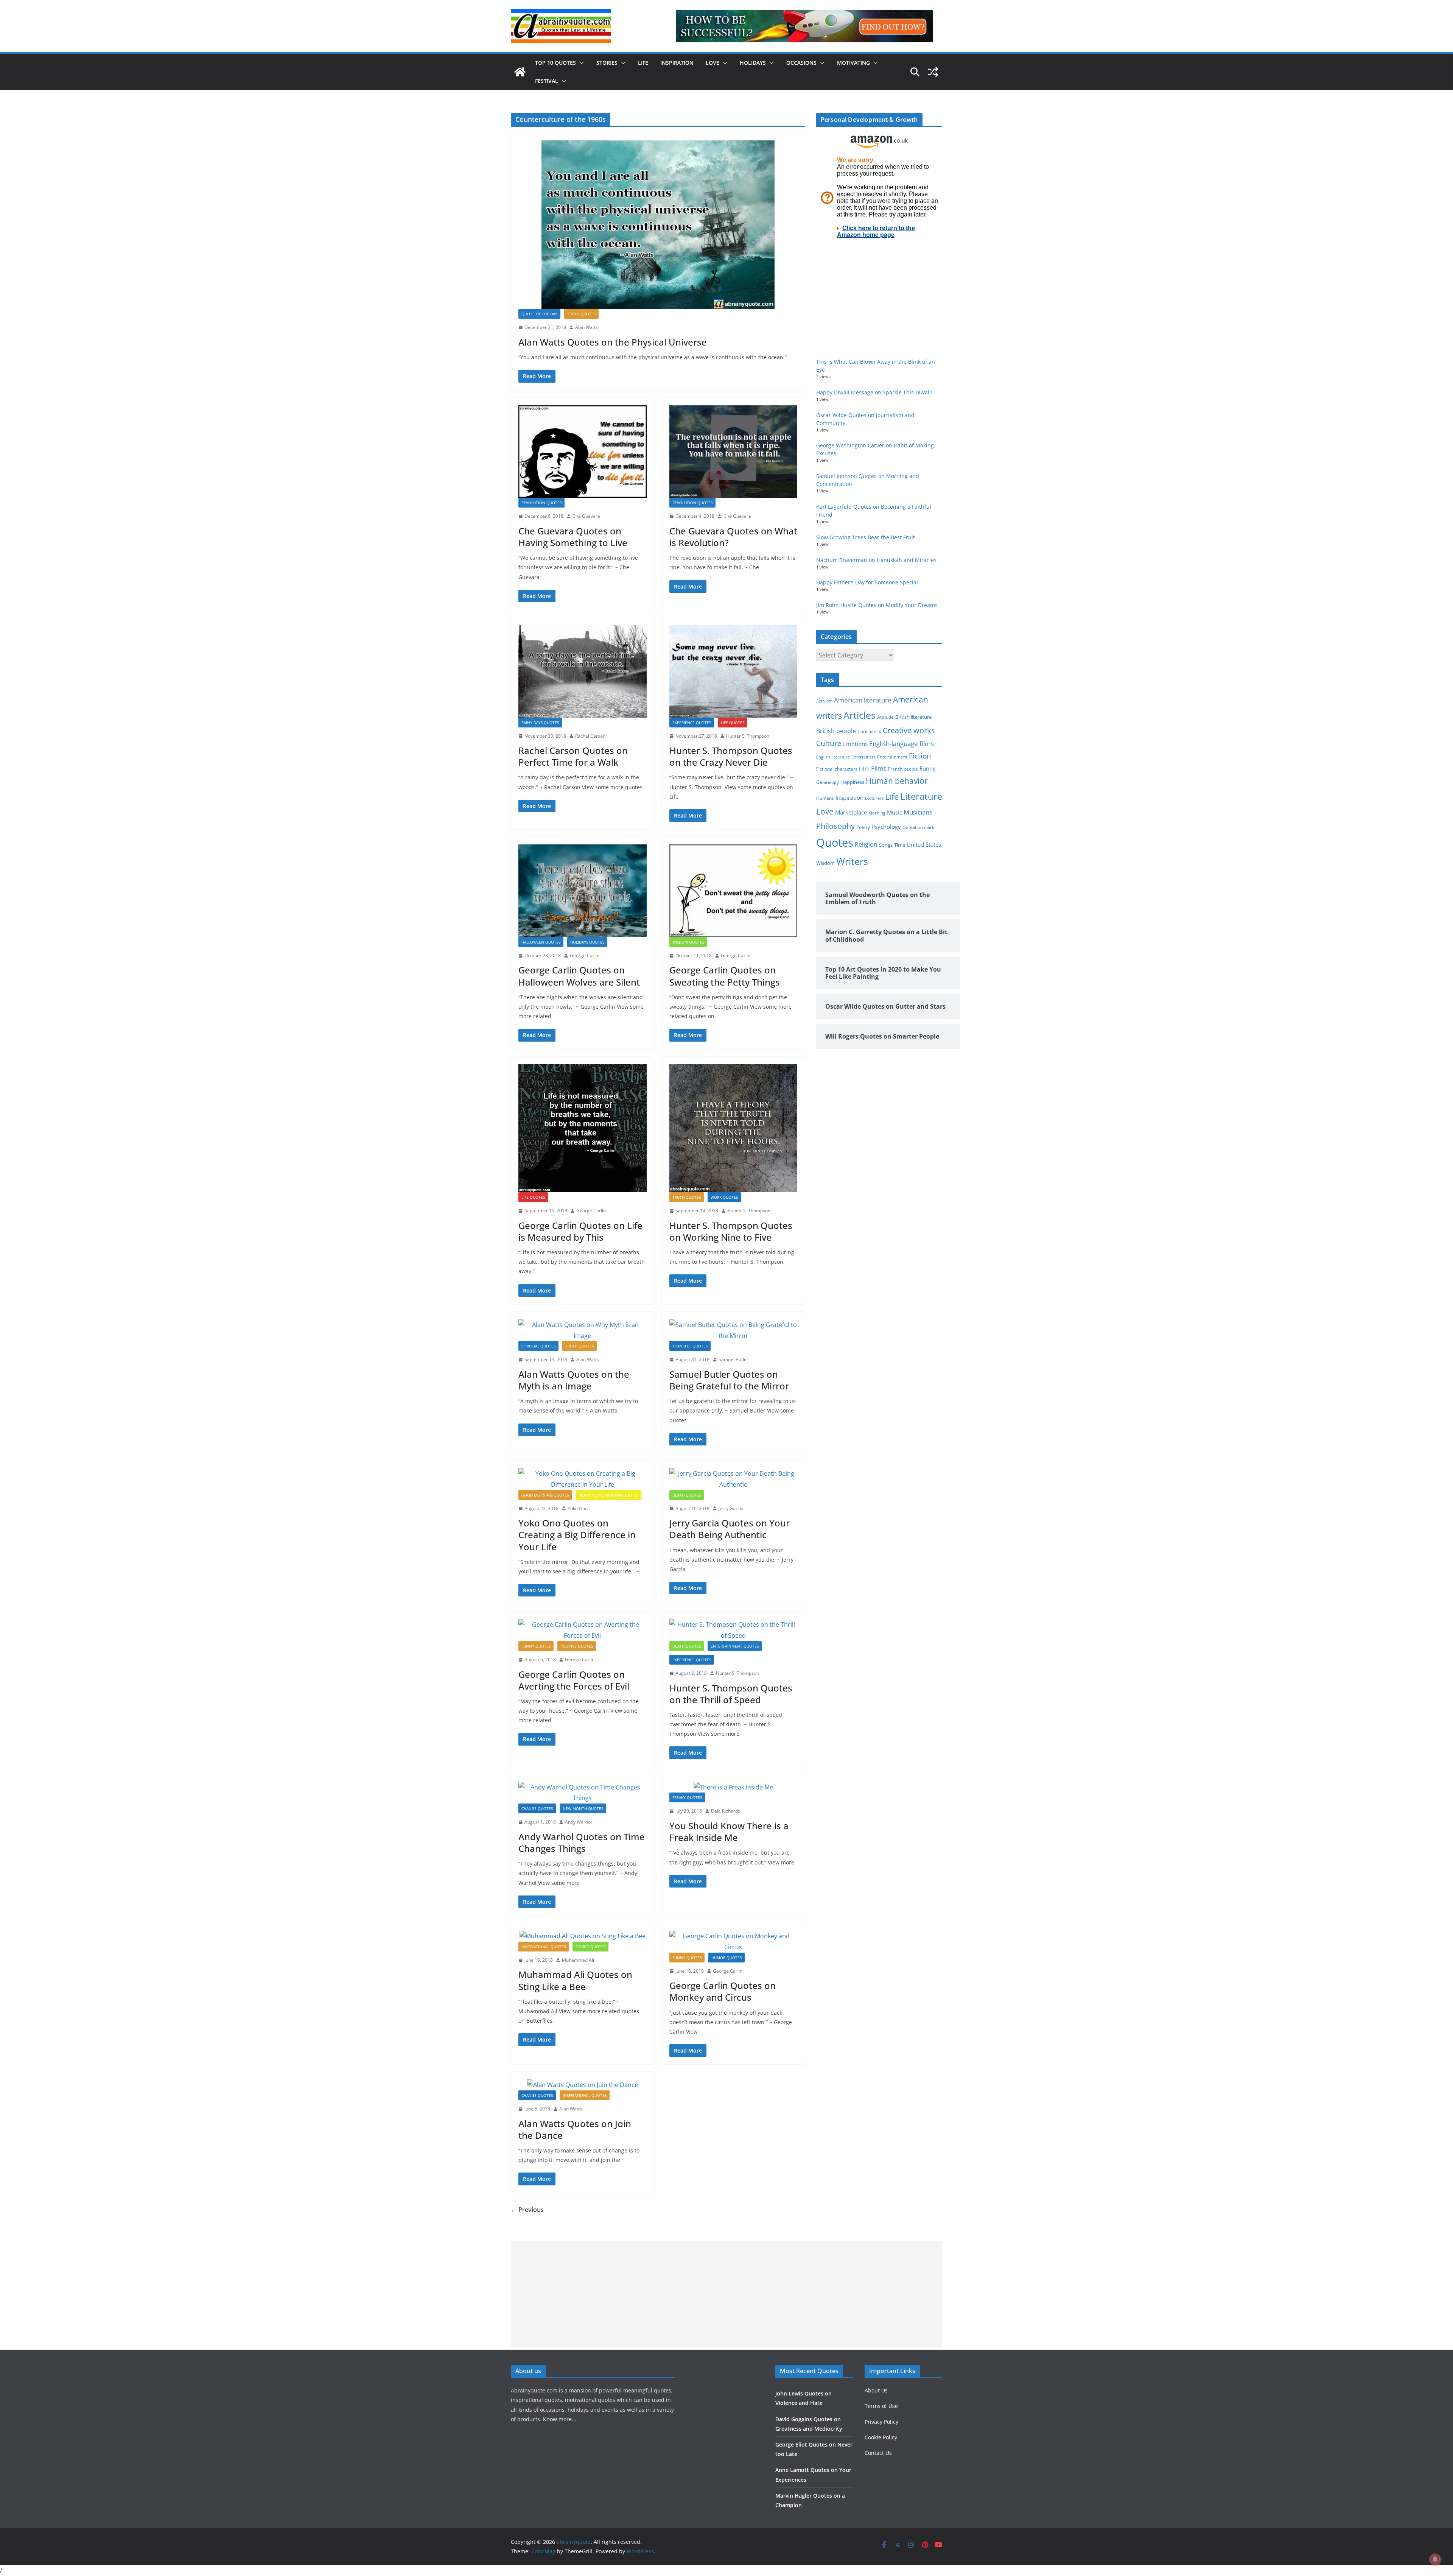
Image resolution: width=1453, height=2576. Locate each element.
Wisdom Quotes (688, 942)
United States (924, 844)
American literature (863, 700)
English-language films (902, 744)
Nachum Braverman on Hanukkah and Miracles (876, 560)
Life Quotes (733, 723)
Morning (877, 813)
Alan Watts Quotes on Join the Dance (575, 2129)
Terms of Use (881, 2406)
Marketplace (851, 812)
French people (903, 769)
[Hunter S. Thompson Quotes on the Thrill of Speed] (734, 1630)
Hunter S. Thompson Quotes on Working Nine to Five (731, 1231)
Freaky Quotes (687, 1797)
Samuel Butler (734, 1359)
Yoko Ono (578, 1508)
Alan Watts (586, 327)
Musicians (918, 812)
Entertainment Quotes (735, 1646)
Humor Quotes (726, 1958)
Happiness (852, 782)
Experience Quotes (692, 723)
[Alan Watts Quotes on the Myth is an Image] (583, 1330)
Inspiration (677, 63)
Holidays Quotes (587, 942)
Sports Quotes (590, 1947)
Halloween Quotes (541, 942)
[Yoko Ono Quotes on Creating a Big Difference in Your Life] (583, 1479)
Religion (866, 844)
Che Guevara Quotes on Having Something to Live (573, 537)
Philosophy (835, 826)
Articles (860, 715)
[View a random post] (933, 72)
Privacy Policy (881, 2422)
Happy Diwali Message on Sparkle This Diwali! (874, 392)
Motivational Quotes (544, 1947)
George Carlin (585, 955)
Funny (928, 768)
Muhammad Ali (578, 1960)
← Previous (527, 2210)
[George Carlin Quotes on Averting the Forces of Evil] (583, 1630)
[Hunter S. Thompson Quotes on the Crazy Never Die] (734, 671)
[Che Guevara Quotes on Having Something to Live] (583, 452)
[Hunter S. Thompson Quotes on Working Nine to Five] (734, 1128)
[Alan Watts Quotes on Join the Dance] (583, 2085)
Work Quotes (724, 1197)
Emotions (855, 744)
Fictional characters (837, 769)
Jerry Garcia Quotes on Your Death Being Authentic (730, 1529)
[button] (580, 63)
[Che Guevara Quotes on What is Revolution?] (734, 452)
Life (643, 63)
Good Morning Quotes (545, 1495)
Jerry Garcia (731, 1508)
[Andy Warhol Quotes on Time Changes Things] (583, 1793)
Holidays (753, 63)
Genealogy (828, 782)
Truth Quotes (581, 314)
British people (836, 731)
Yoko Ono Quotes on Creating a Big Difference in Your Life (577, 1535)
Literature (921, 796)
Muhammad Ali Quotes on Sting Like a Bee (575, 1980)
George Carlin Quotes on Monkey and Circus (723, 1991)
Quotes (835, 843)
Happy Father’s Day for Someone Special (867, 582)
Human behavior (897, 781)
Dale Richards (726, 1811)
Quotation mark (918, 827)
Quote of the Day (539, 314)
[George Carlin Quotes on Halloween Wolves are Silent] (583, 891)
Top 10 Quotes (555, 63)
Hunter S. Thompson (748, 736)
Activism (824, 701)
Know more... (560, 2419)
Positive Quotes (577, 1646)
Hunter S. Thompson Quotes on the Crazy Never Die (731, 756)
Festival (547, 81)
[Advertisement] (726, 2294)
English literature (833, 757)
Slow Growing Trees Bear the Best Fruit (866, 537)
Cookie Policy (881, 2437)
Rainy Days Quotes (540, 723)
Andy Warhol (578, 1822)
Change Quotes (537, 1808)
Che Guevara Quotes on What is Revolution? (733, 537)
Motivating (853, 63)
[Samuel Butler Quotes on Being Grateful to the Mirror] (734, 1330)
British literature (913, 717)
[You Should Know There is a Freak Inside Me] (734, 1787)
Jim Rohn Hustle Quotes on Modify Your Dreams (877, 605)
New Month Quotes (583, 1808)
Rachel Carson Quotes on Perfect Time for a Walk (573, 756)
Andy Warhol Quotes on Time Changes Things (582, 1842)
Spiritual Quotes (538, 1346)
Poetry (863, 827)
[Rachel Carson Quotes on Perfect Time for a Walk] (583, 671)
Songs (886, 845)
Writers (852, 861)
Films (879, 768)
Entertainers (863, 757)
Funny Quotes (536, 1646)
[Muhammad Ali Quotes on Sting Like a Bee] (583, 1936)
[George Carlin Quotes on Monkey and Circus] (734, 1942)
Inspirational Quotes (585, 2095)
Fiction (920, 756)
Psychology (886, 827)
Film (864, 769)
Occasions (801, 63)
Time (900, 845)
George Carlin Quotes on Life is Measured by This (580, 1231)
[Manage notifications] (1435, 2559)
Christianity (869, 731)
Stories (607, 63)
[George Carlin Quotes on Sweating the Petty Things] (734, 891)
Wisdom (825, 863)
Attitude (885, 717)
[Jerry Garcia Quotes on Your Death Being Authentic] (734, 1479)
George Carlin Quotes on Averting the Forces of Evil (574, 1680)
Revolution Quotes (541, 503)
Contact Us (878, 2453)
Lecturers (874, 798)
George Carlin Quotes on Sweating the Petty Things (725, 976)
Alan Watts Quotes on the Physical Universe (613, 342)
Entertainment (892, 757)
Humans (825, 798)
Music (895, 812)
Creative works (909, 730)
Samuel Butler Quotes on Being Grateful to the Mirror (729, 1380)
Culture (829, 743)
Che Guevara (586, 516)
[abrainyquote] (520, 72)
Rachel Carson (590, 736)
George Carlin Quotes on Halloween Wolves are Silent (579, 976)
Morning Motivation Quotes (608, 1495)
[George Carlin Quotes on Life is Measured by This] (583, 1128)
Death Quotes (687, 1495)
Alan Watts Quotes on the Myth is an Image (574, 1380)
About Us (876, 2390)
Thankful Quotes (690, 1346)
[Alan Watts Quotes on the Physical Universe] (658, 225)
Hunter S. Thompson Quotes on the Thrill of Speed (731, 1694)
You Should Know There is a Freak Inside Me (729, 1832)
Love (712, 63)
